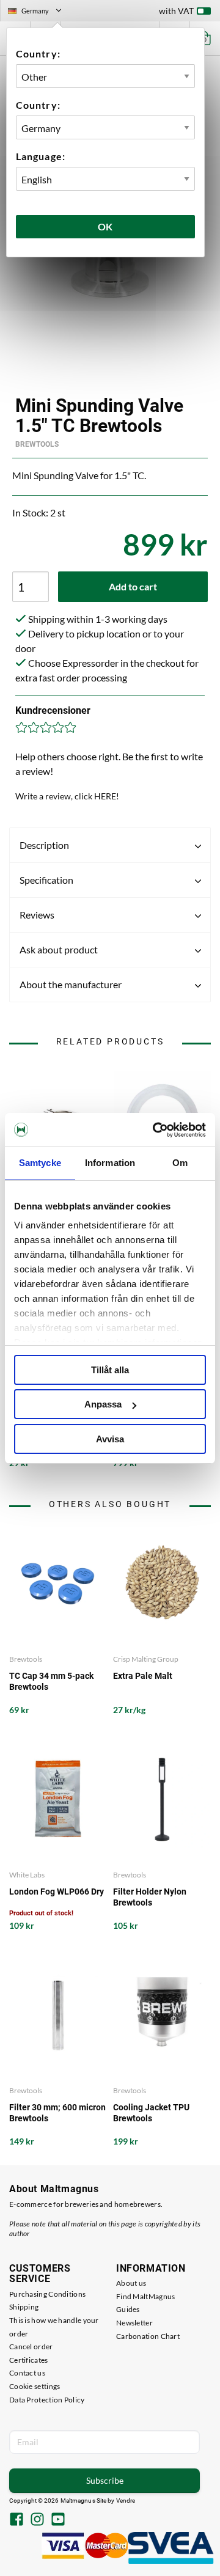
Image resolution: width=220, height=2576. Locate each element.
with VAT (176, 11)
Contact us (27, 2373)
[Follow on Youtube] (58, 2520)
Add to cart (133, 586)
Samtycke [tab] (40, 1163)
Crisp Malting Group (146, 1659)
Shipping (24, 2307)
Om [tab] (180, 1163)
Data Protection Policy (47, 2400)
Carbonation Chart (148, 2336)
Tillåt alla (110, 1370)
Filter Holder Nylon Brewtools (150, 1897)
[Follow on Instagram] (37, 2520)
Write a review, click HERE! (67, 796)
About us (131, 2283)
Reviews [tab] (37, 915)
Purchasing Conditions (47, 2294)
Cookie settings (35, 2386)
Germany (40, 12)
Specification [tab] (46, 880)
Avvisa (110, 1439)
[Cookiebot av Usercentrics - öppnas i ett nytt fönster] (155, 1130)
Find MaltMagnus (146, 2296)
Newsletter (134, 2323)
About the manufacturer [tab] (71, 984)
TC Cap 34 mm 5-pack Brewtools (51, 1681)
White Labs (27, 1875)
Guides (128, 2309)
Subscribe (105, 2480)
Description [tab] (44, 845)
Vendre (126, 2501)
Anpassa (103, 1404)
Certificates (29, 2360)
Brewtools (37, 444)
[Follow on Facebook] (16, 2520)
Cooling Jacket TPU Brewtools (151, 2113)
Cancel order (31, 2347)
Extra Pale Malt (143, 1676)
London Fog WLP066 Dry (57, 1892)
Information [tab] (110, 1163)
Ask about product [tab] (59, 949)
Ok (106, 226)
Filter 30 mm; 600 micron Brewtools (57, 2113)
